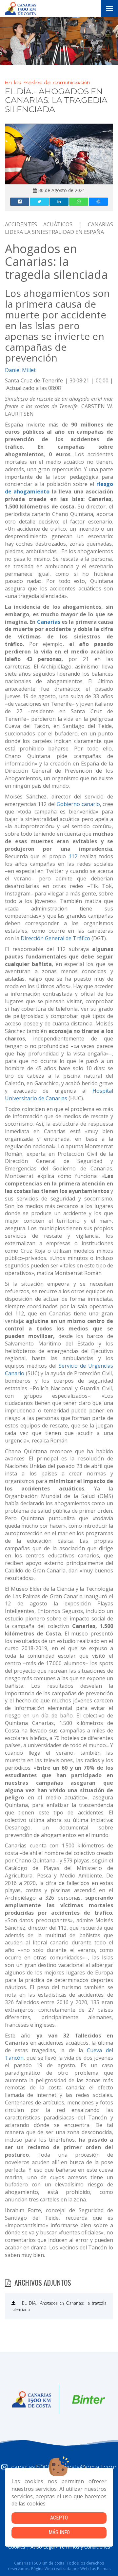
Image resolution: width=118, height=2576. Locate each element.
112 (73, 856)
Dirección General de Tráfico (55, 938)
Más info (59, 2532)
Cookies (17, 2547)
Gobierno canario (78, 804)
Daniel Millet (20, 370)
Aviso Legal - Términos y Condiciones (70, 2547)
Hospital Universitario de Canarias (59, 1095)
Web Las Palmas (95, 2569)
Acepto (59, 2518)
